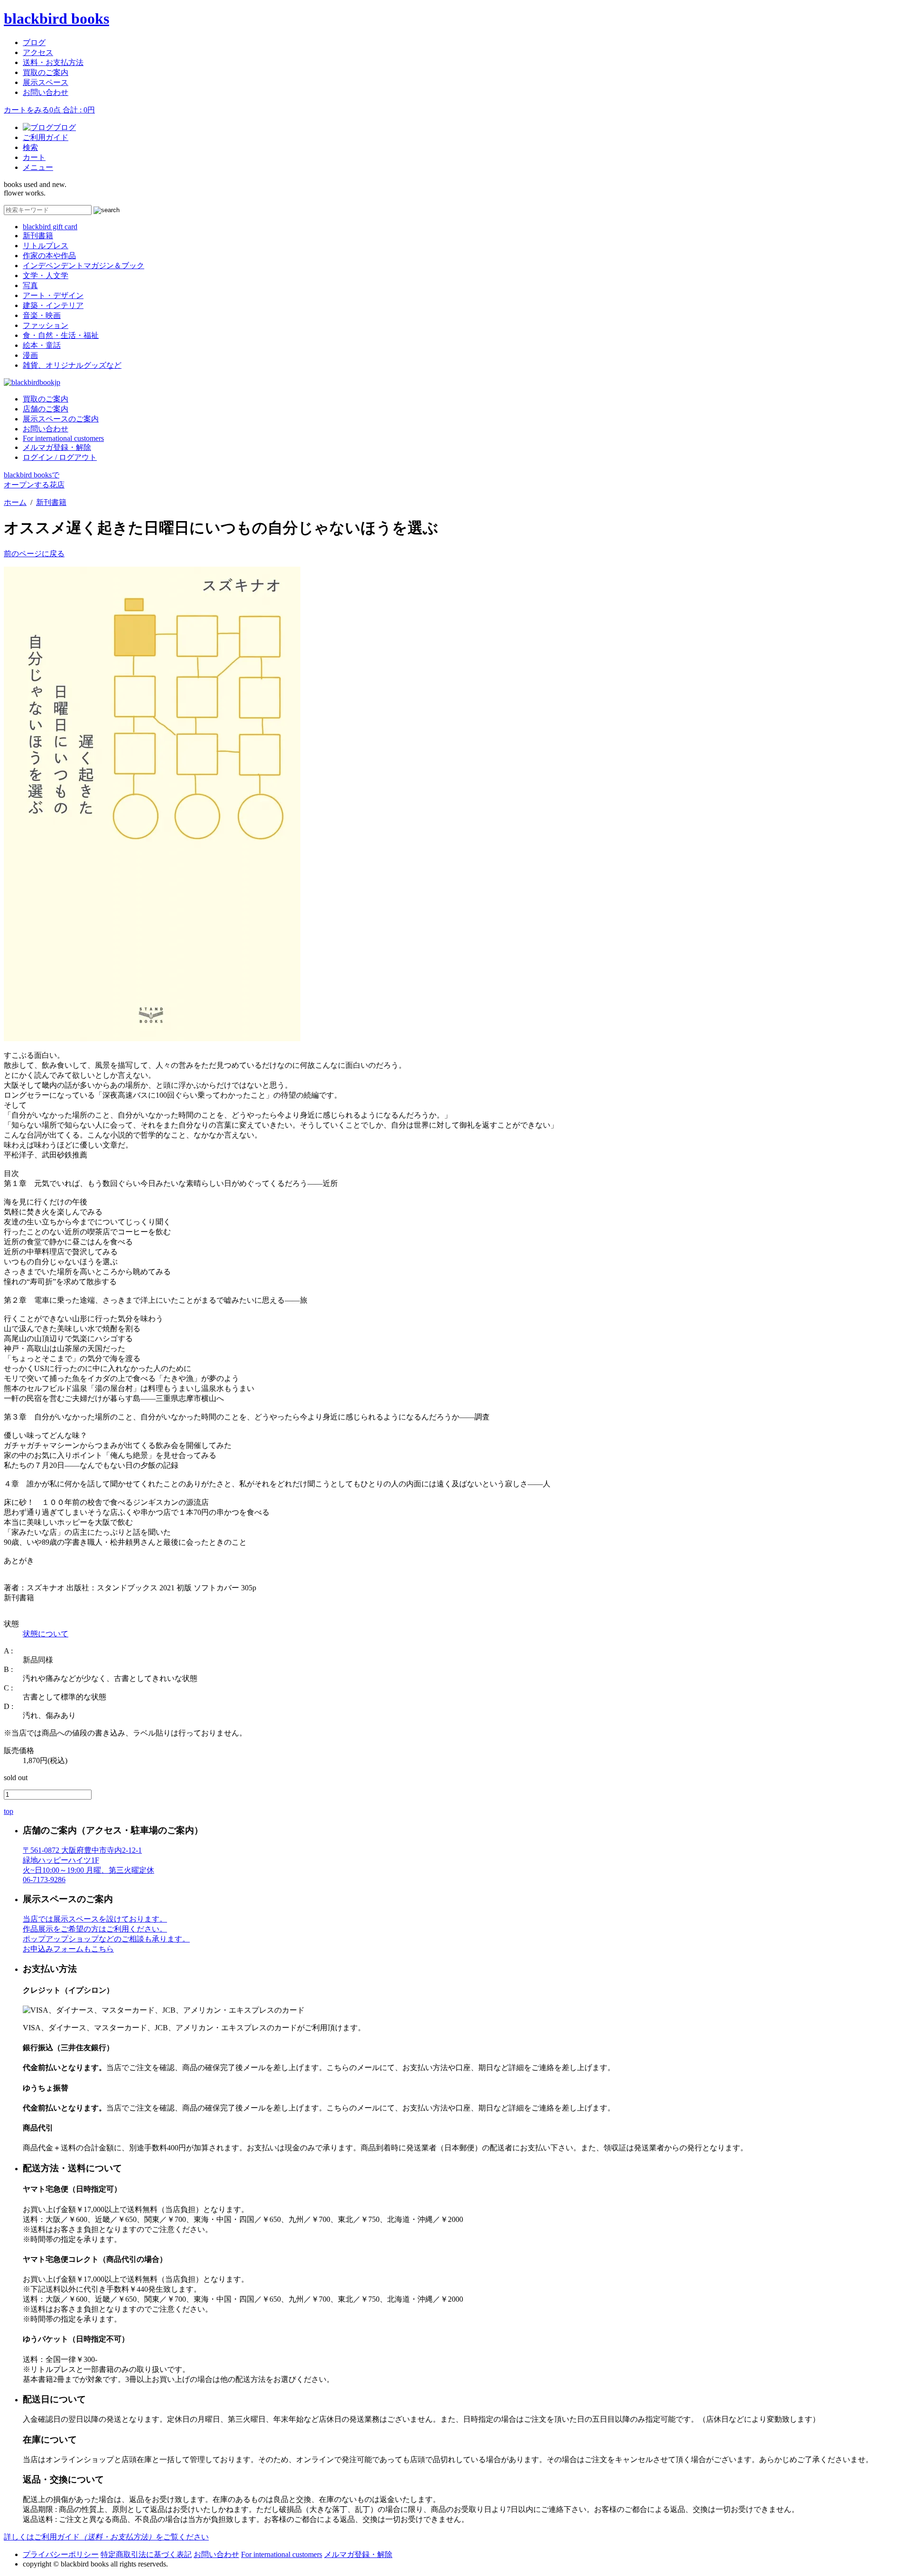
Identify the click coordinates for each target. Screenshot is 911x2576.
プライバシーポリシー (61, 2554)
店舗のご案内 (46, 409)
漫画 (30, 355)
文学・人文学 (46, 275)
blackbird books (56, 19)
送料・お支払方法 (53, 62)
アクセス (38, 52)
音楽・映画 (42, 315)
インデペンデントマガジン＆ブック (84, 266)
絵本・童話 (42, 345)
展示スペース (46, 82)
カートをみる (49, 110)
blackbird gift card (50, 227)
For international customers (63, 438)
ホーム (15, 502)
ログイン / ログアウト (60, 457)
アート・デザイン (53, 295)
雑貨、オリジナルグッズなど (72, 365)
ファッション (46, 325)
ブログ (34, 42)
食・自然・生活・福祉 (61, 335)
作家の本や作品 (49, 256)
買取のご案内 (46, 72)
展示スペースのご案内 (61, 419)
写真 (30, 285)
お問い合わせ (46, 92)
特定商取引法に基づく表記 (146, 2554)
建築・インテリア (53, 305)
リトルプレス (46, 246)
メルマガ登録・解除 (57, 447)
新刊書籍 (38, 236)
